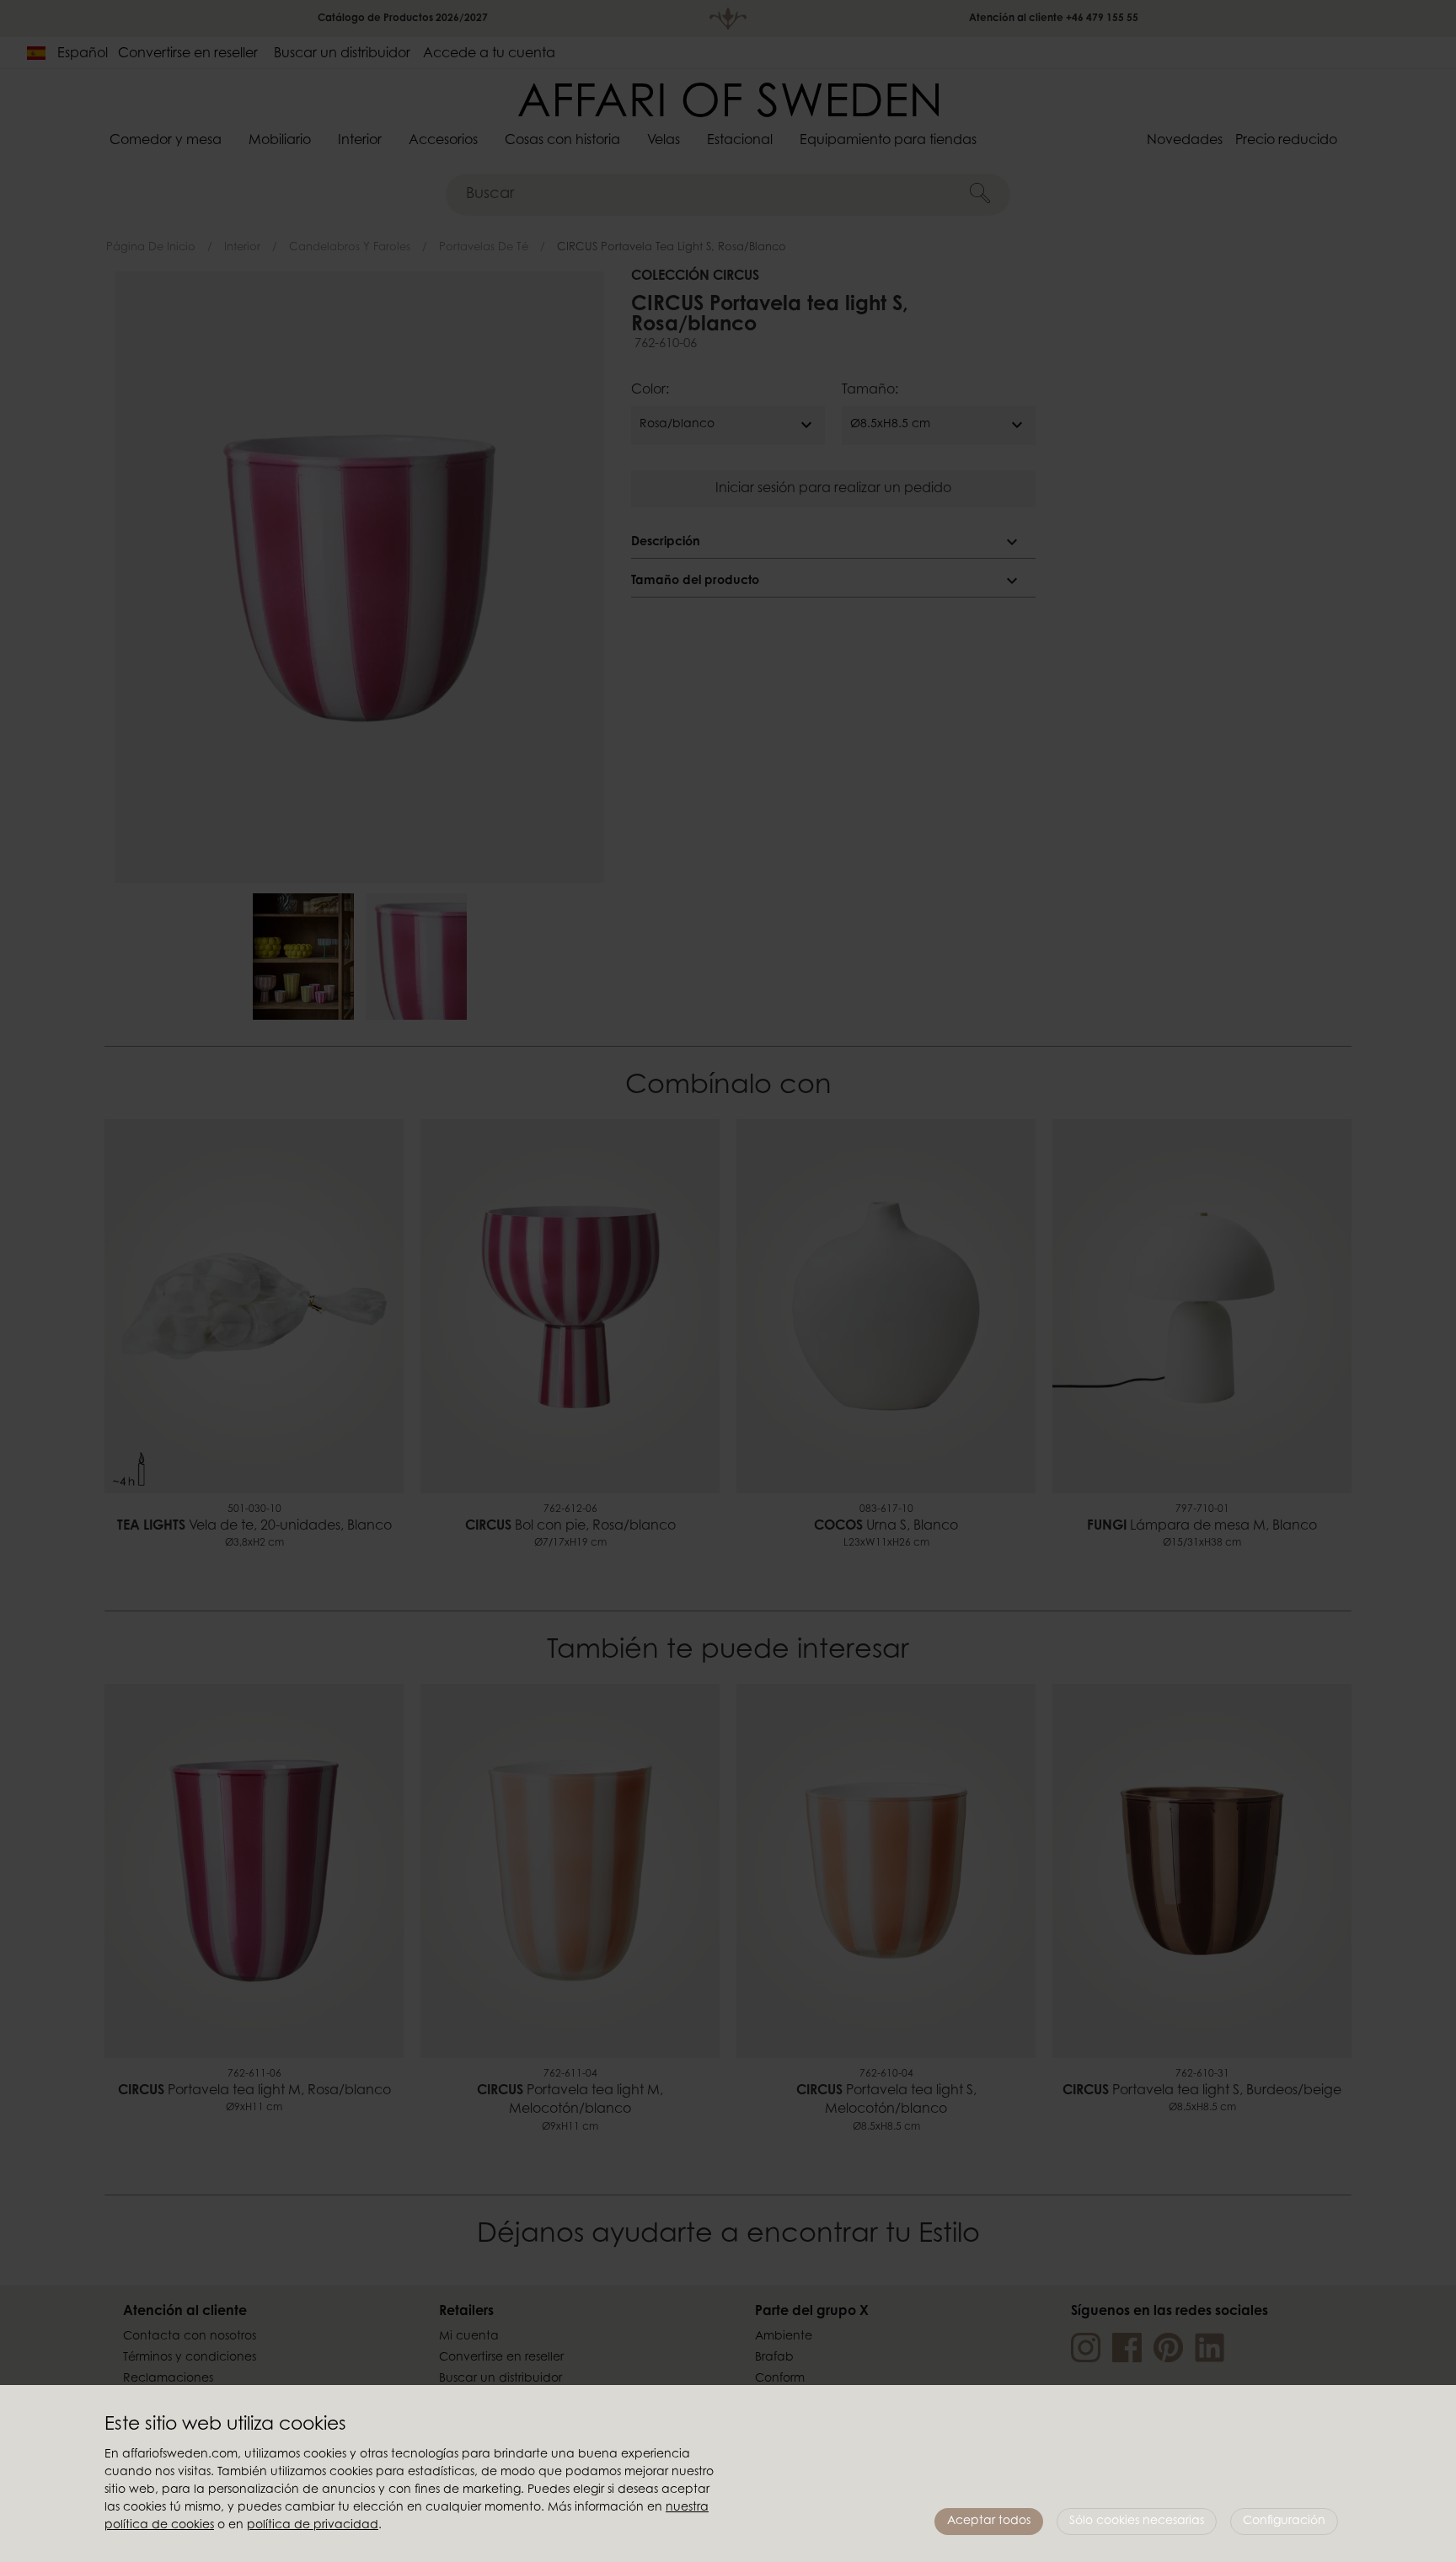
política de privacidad (313, 2526)
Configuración (1284, 2522)
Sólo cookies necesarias (1137, 2522)
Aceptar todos (989, 2522)
